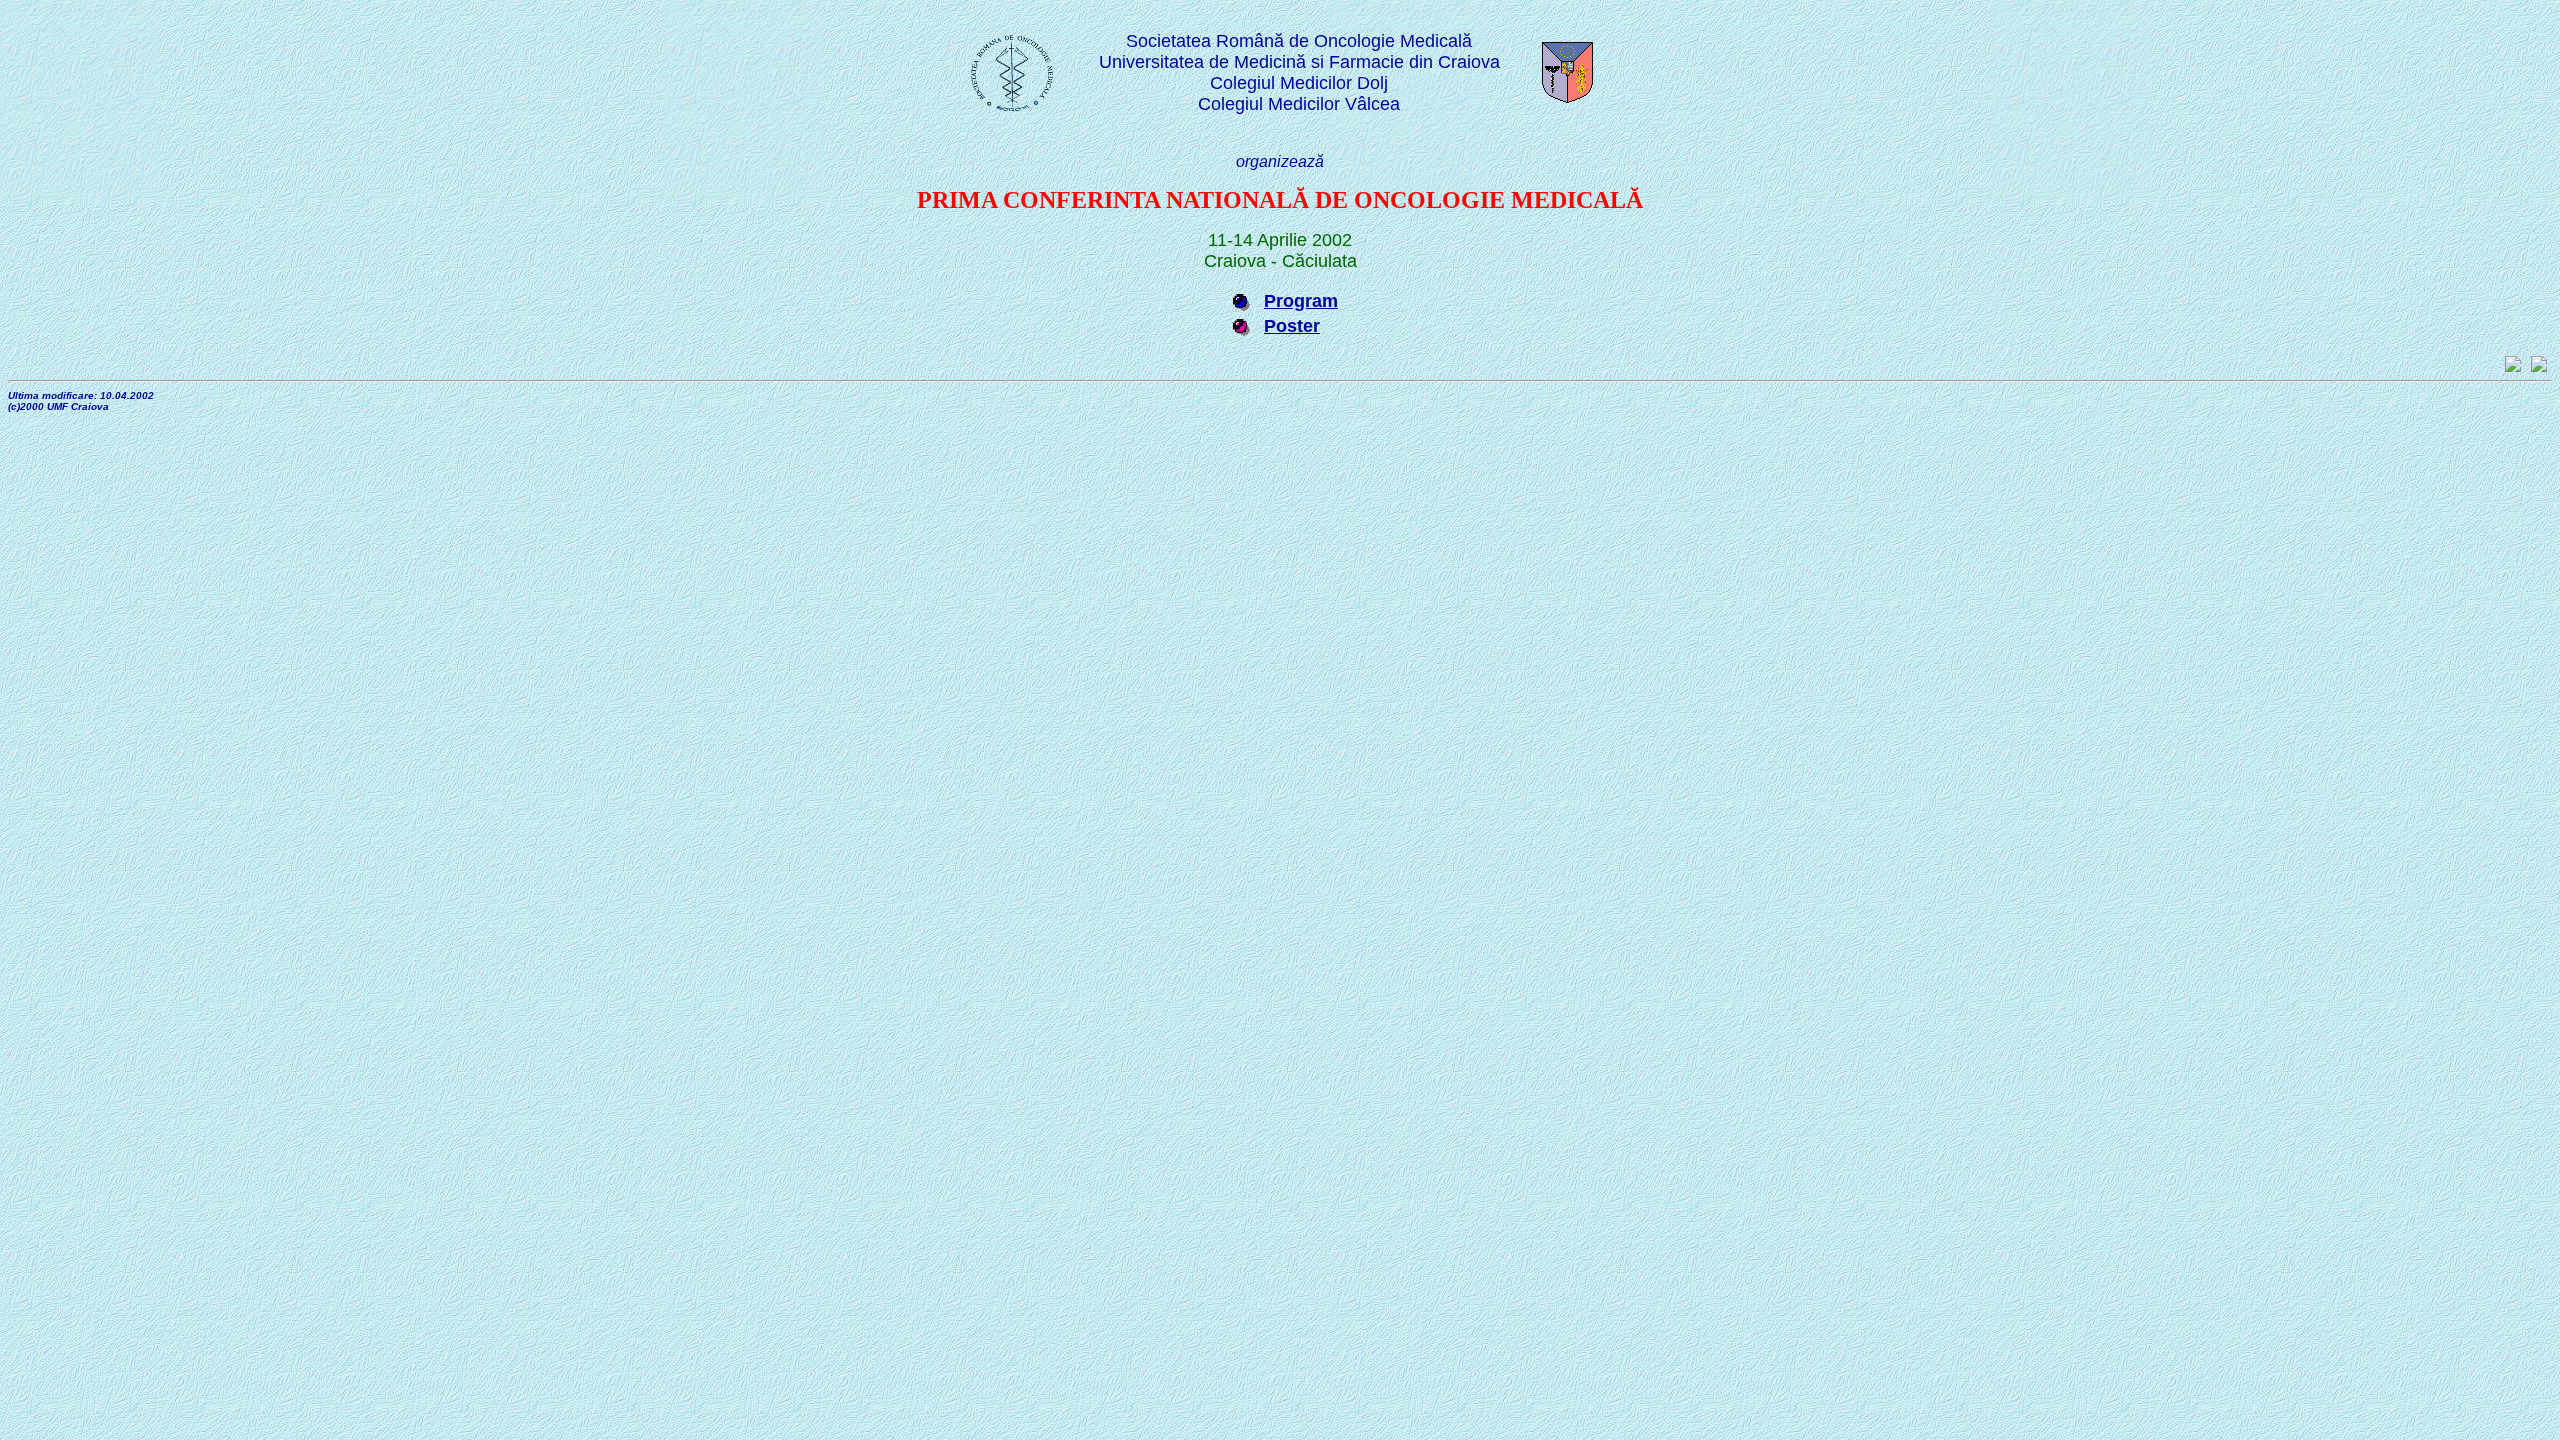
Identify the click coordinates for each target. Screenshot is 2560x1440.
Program (1301, 301)
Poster (1292, 326)
